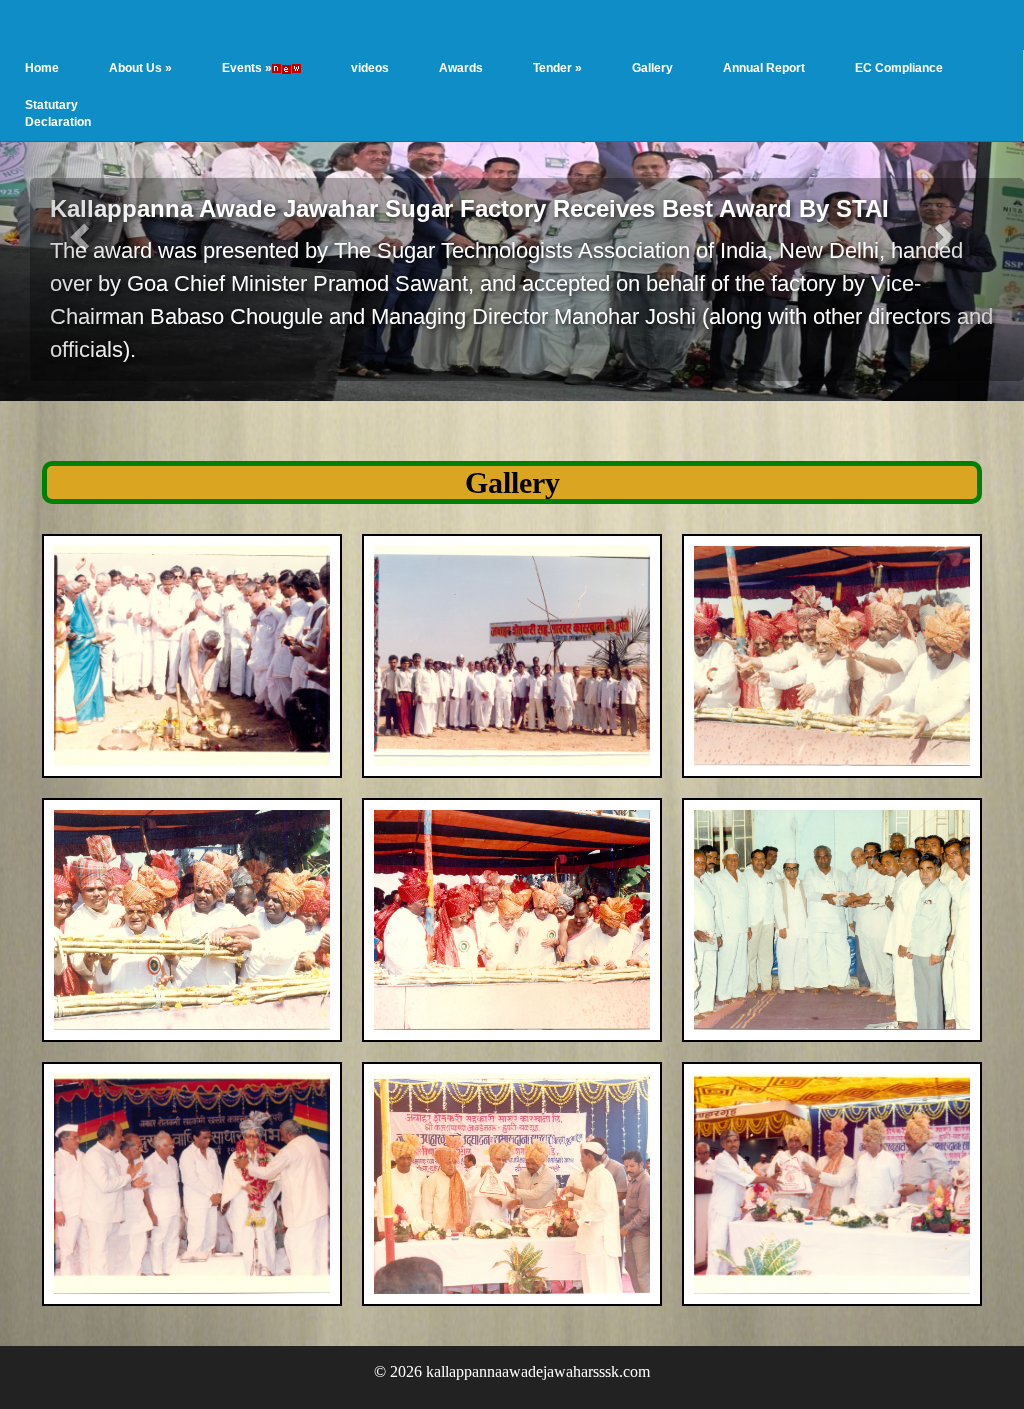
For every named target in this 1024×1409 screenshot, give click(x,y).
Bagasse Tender (735, 151)
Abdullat (407, 174)
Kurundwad (416, 250)
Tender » (557, 68)
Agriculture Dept (269, 296)
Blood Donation (265, 220)
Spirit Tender (760, 393)
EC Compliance (899, 68)
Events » (247, 68)
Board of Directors (162, 220)
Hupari (403, 288)
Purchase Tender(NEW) (737, 345)
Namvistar (252, 181)
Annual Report (764, 68)
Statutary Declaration (58, 113)
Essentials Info (151, 143)
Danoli (402, 212)
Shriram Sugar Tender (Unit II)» (577, 445)
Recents (246, 105)
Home (42, 68)
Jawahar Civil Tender (571, 279)
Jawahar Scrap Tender (576, 168)
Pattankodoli (419, 364)
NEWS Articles (264, 143)
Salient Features (155, 181)
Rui (393, 326)
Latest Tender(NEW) (732, 442)
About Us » (140, 68)
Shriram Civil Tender (570, 334)
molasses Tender (737, 207)
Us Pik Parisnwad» (275, 258)
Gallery (652, 68)
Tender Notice (763, 275)
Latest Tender (763, 105)
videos (370, 68)
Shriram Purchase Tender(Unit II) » (585, 390)
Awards (461, 68)
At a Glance (142, 105)
